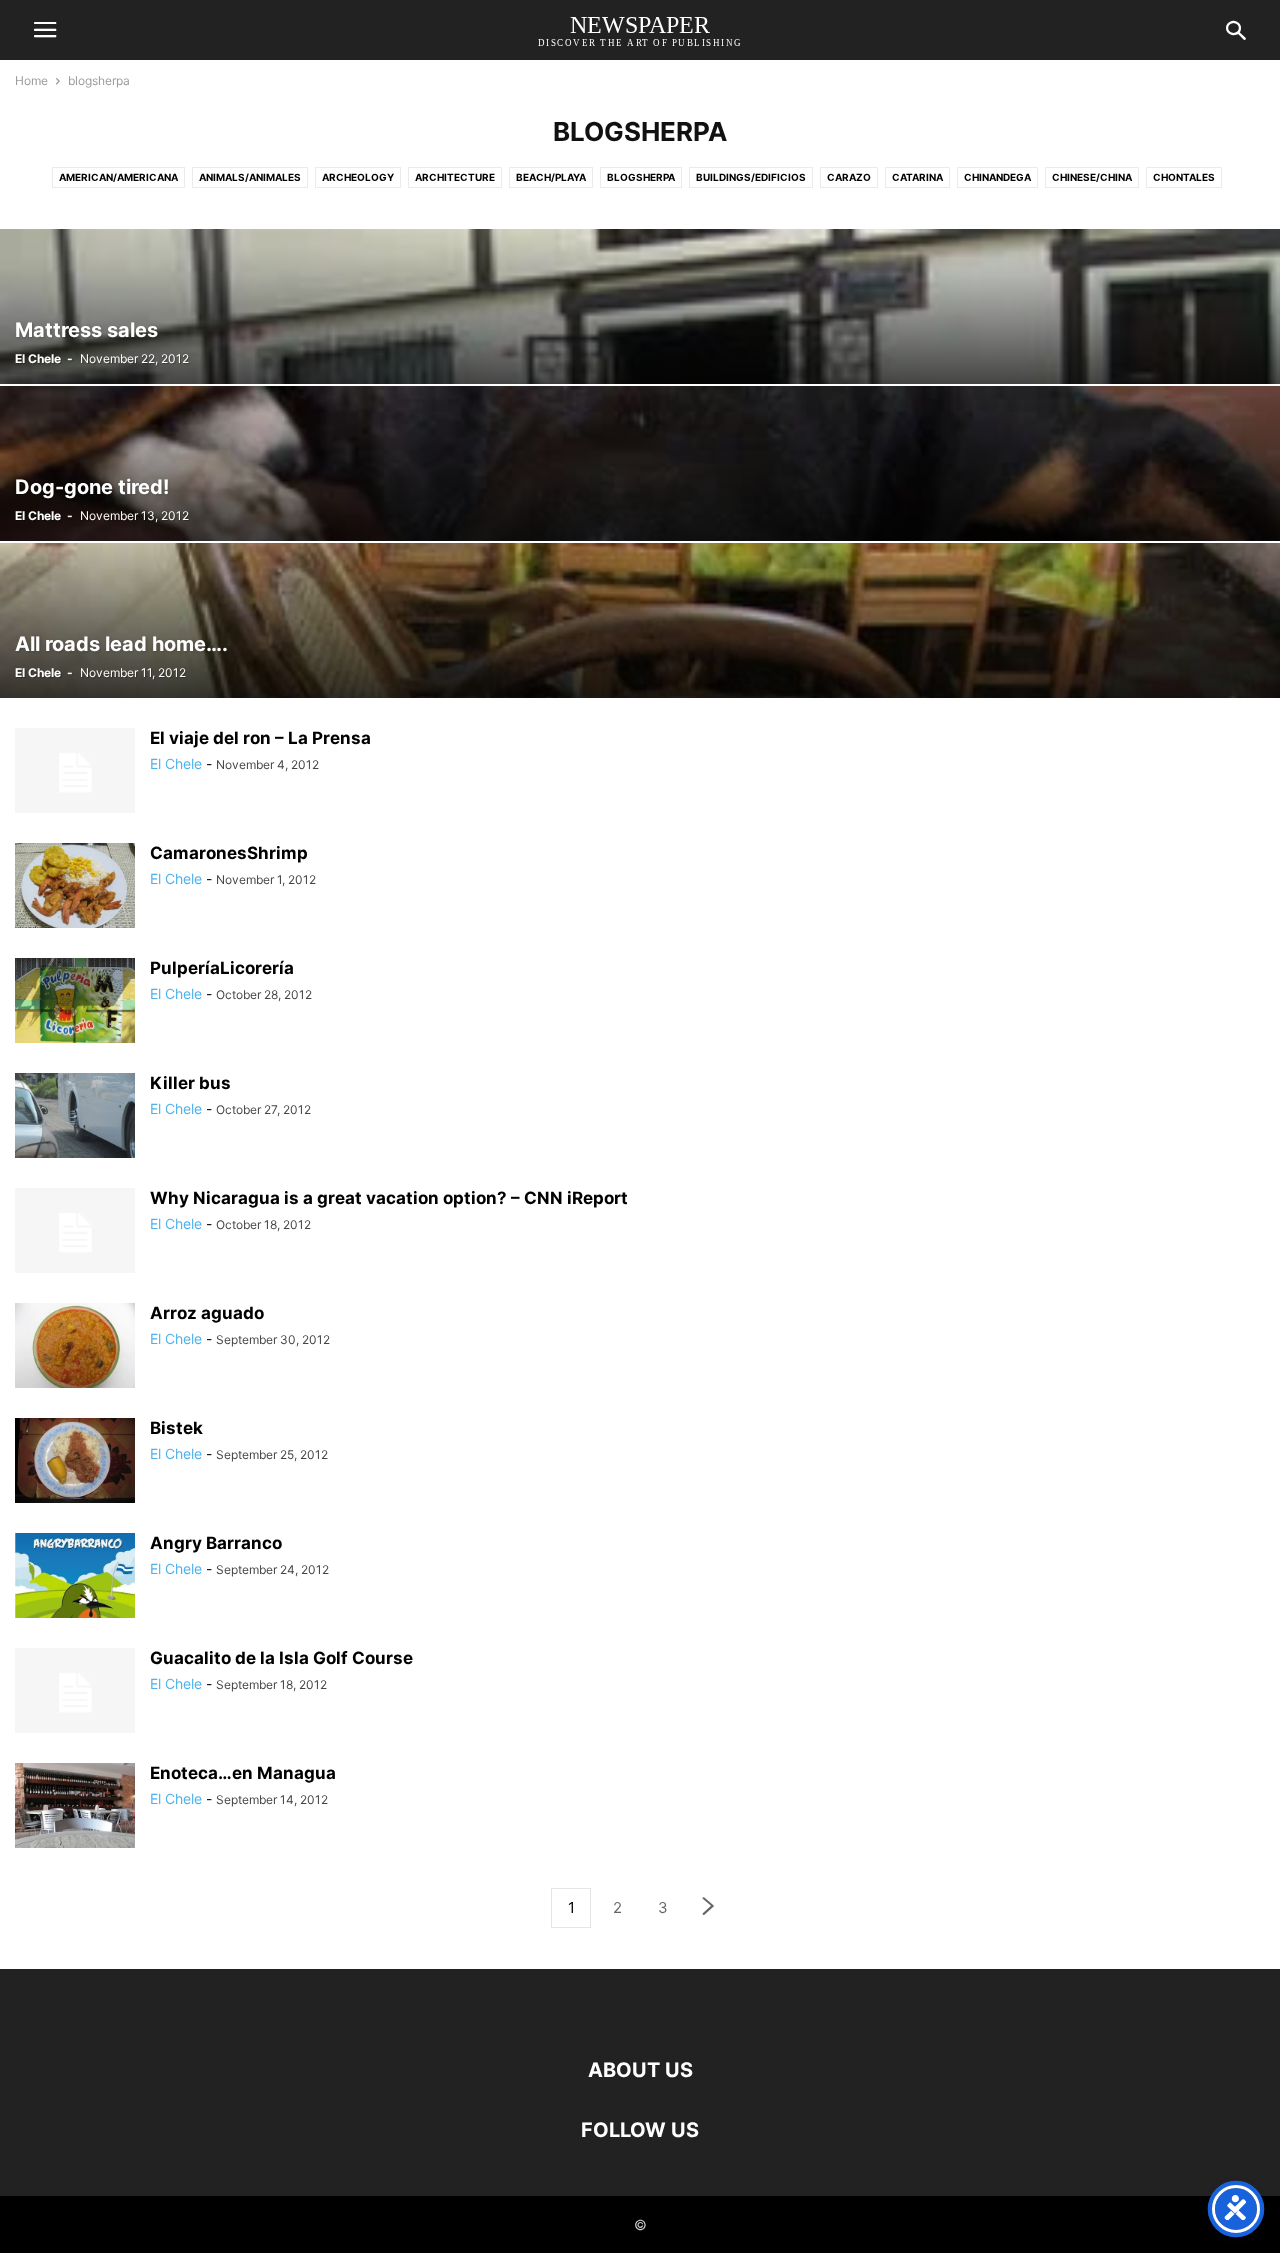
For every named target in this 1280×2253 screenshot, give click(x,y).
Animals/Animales (250, 177)
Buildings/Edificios (751, 177)
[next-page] (709, 1908)
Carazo (849, 177)
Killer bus (190, 1083)
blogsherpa (641, 177)
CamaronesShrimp (229, 853)
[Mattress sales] (640, 306)
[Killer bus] (75, 1118)
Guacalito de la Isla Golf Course (281, 1658)
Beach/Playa (551, 177)
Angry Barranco (216, 1543)
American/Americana (118, 177)
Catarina (917, 177)
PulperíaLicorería (222, 968)
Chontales (1184, 177)
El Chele (38, 358)
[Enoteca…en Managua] (75, 1808)
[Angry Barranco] (75, 1593)
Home (31, 80)
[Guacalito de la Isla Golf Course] (75, 1693)
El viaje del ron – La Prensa (260, 738)
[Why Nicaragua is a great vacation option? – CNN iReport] (75, 1233)
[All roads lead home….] (640, 620)
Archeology (358, 177)
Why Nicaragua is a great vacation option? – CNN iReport (389, 1198)
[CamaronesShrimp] (75, 888)
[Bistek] (75, 1463)
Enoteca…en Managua (243, 1773)
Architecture (455, 177)
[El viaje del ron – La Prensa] (75, 773)
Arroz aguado (207, 1313)
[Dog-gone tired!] (640, 463)
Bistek (176, 1428)
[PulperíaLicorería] (75, 1003)
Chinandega (997, 177)
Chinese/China (1092, 177)
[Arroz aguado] (75, 1348)
